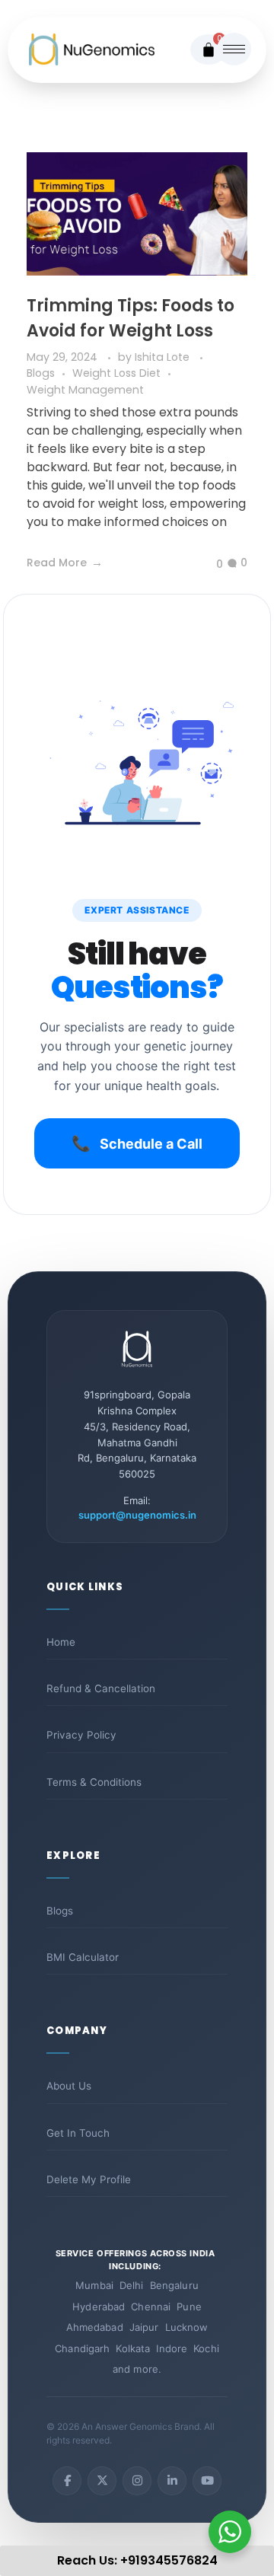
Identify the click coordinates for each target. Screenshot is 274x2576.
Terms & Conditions (94, 1782)
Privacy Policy (81, 1735)
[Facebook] (67, 2481)
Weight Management (85, 390)
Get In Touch (78, 2133)
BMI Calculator (83, 1957)
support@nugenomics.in (137, 1515)
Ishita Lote (164, 357)
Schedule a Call (137, 1143)
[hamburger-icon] (234, 49)
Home (61, 1642)
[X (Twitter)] (102, 2481)
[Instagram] (137, 2481)
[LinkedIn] (172, 2481)
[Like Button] (208, 564)
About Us (69, 2086)
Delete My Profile (89, 2179)
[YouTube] (207, 2481)
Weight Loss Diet (116, 373)
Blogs (41, 373)
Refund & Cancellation (101, 1688)
